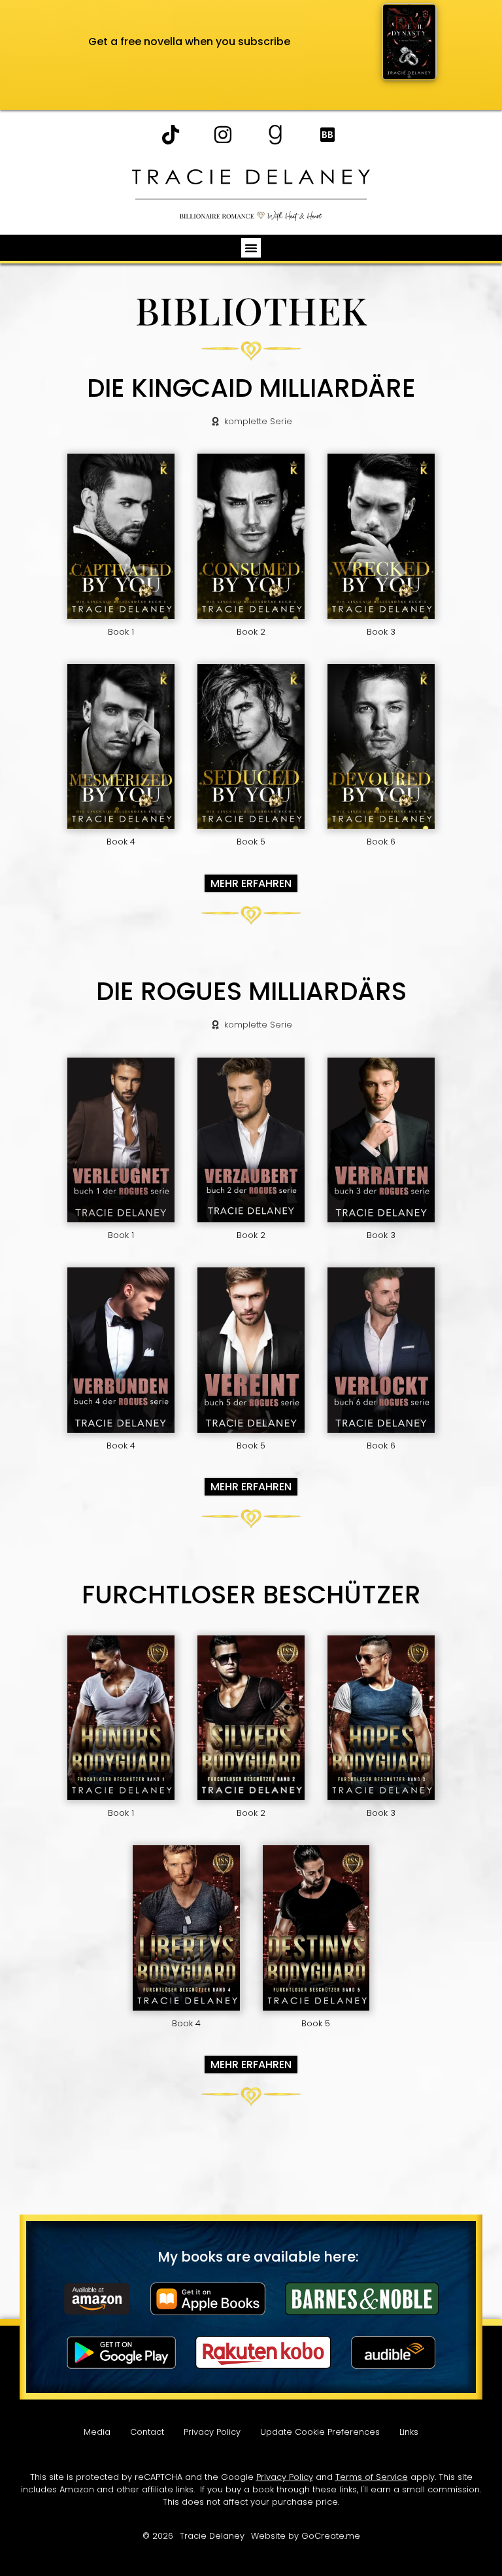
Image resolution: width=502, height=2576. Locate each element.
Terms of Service (372, 2477)
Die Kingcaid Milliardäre (251, 389)
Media (97, 2432)
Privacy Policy (212, 2432)
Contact (147, 2432)
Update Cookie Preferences (320, 2432)
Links (409, 2432)
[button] (251, 248)
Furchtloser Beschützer (251, 1595)
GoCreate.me (331, 2536)
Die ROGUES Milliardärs (251, 992)
